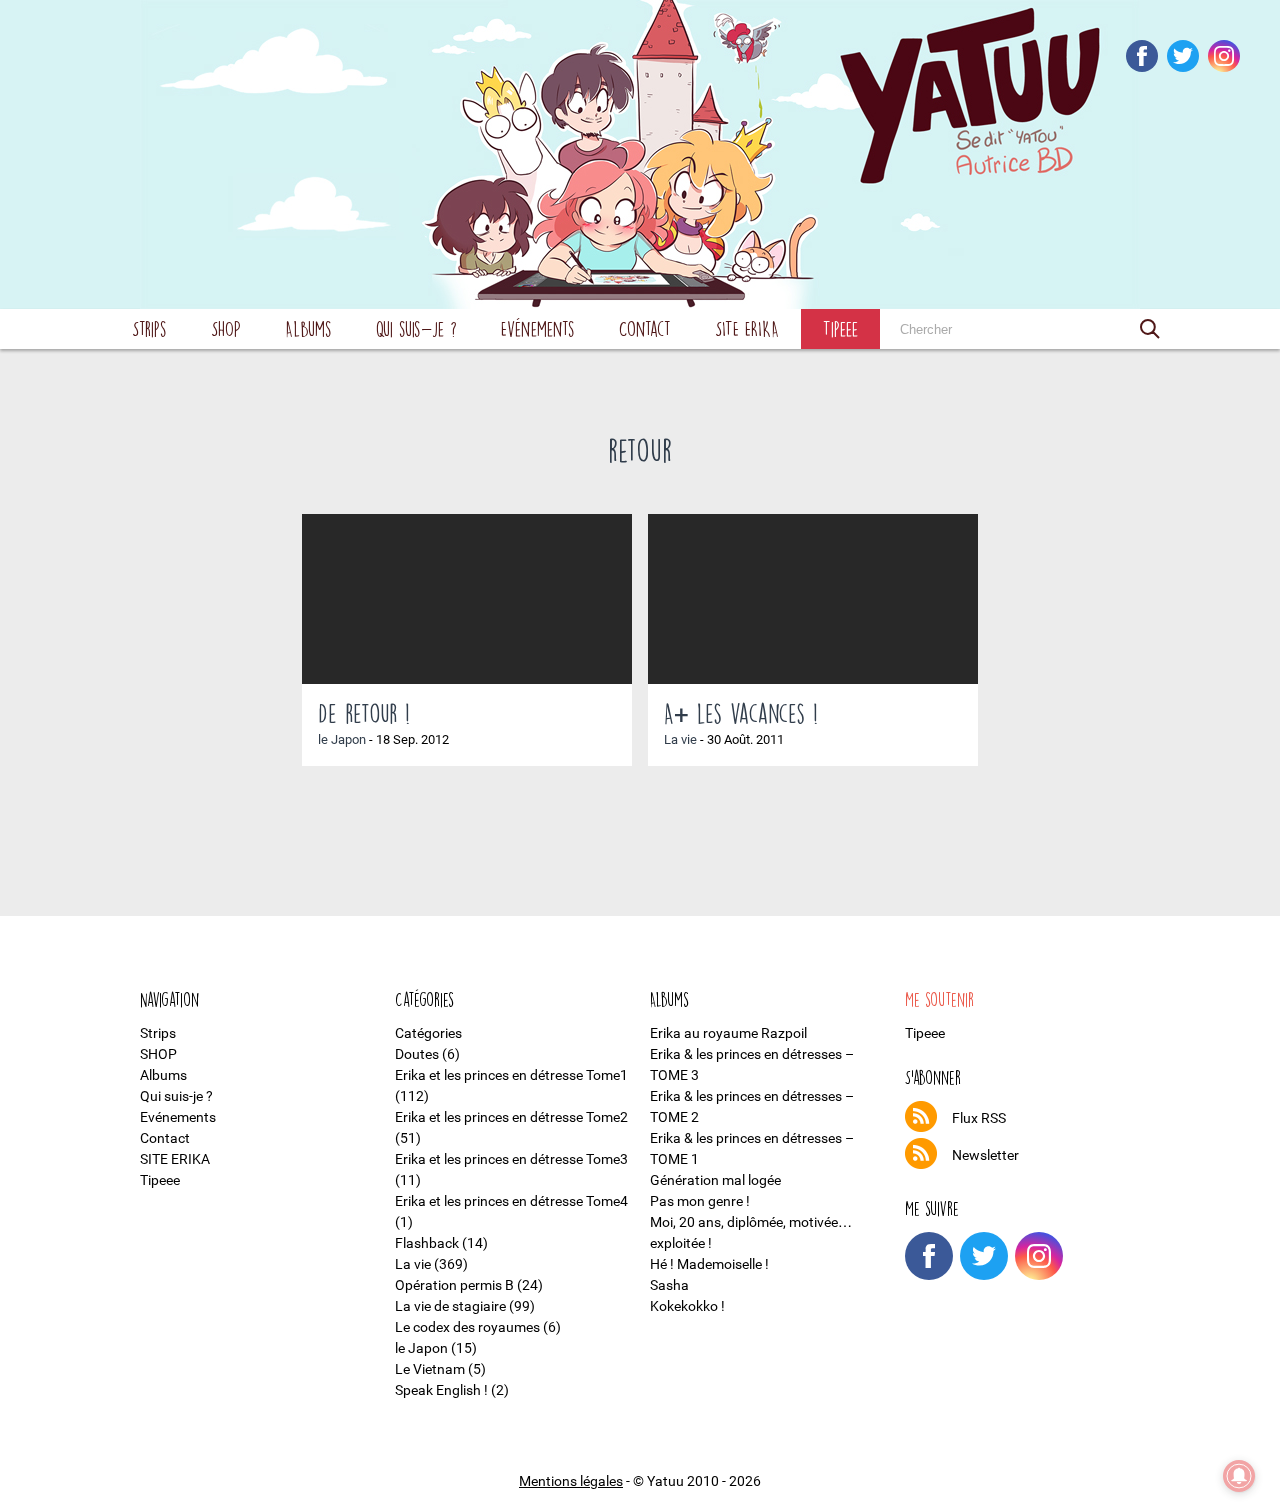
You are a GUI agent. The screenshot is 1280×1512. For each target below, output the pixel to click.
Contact (645, 328)
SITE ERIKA (747, 328)
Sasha (669, 1285)
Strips (149, 328)
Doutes (417, 1054)
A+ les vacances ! (741, 713)
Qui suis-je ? (416, 328)
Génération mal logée (715, 1180)
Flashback (427, 1243)
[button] (1150, 329)
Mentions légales (571, 1481)
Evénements (538, 328)
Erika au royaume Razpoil (728, 1033)
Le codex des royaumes (467, 1327)
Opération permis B (454, 1285)
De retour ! (364, 713)
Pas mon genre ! (700, 1201)
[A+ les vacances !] (813, 599)
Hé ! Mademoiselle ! (709, 1264)
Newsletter (985, 1155)
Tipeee (840, 328)
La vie (680, 739)
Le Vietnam (430, 1369)
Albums (308, 328)
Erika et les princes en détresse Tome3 (511, 1159)
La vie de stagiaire (450, 1306)
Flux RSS (979, 1118)
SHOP (226, 328)
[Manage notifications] (1239, 1476)
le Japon (342, 739)
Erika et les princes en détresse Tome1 (511, 1075)
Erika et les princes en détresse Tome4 (511, 1201)
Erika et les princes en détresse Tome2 (511, 1117)
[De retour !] (467, 599)
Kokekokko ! (687, 1306)
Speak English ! (441, 1390)
